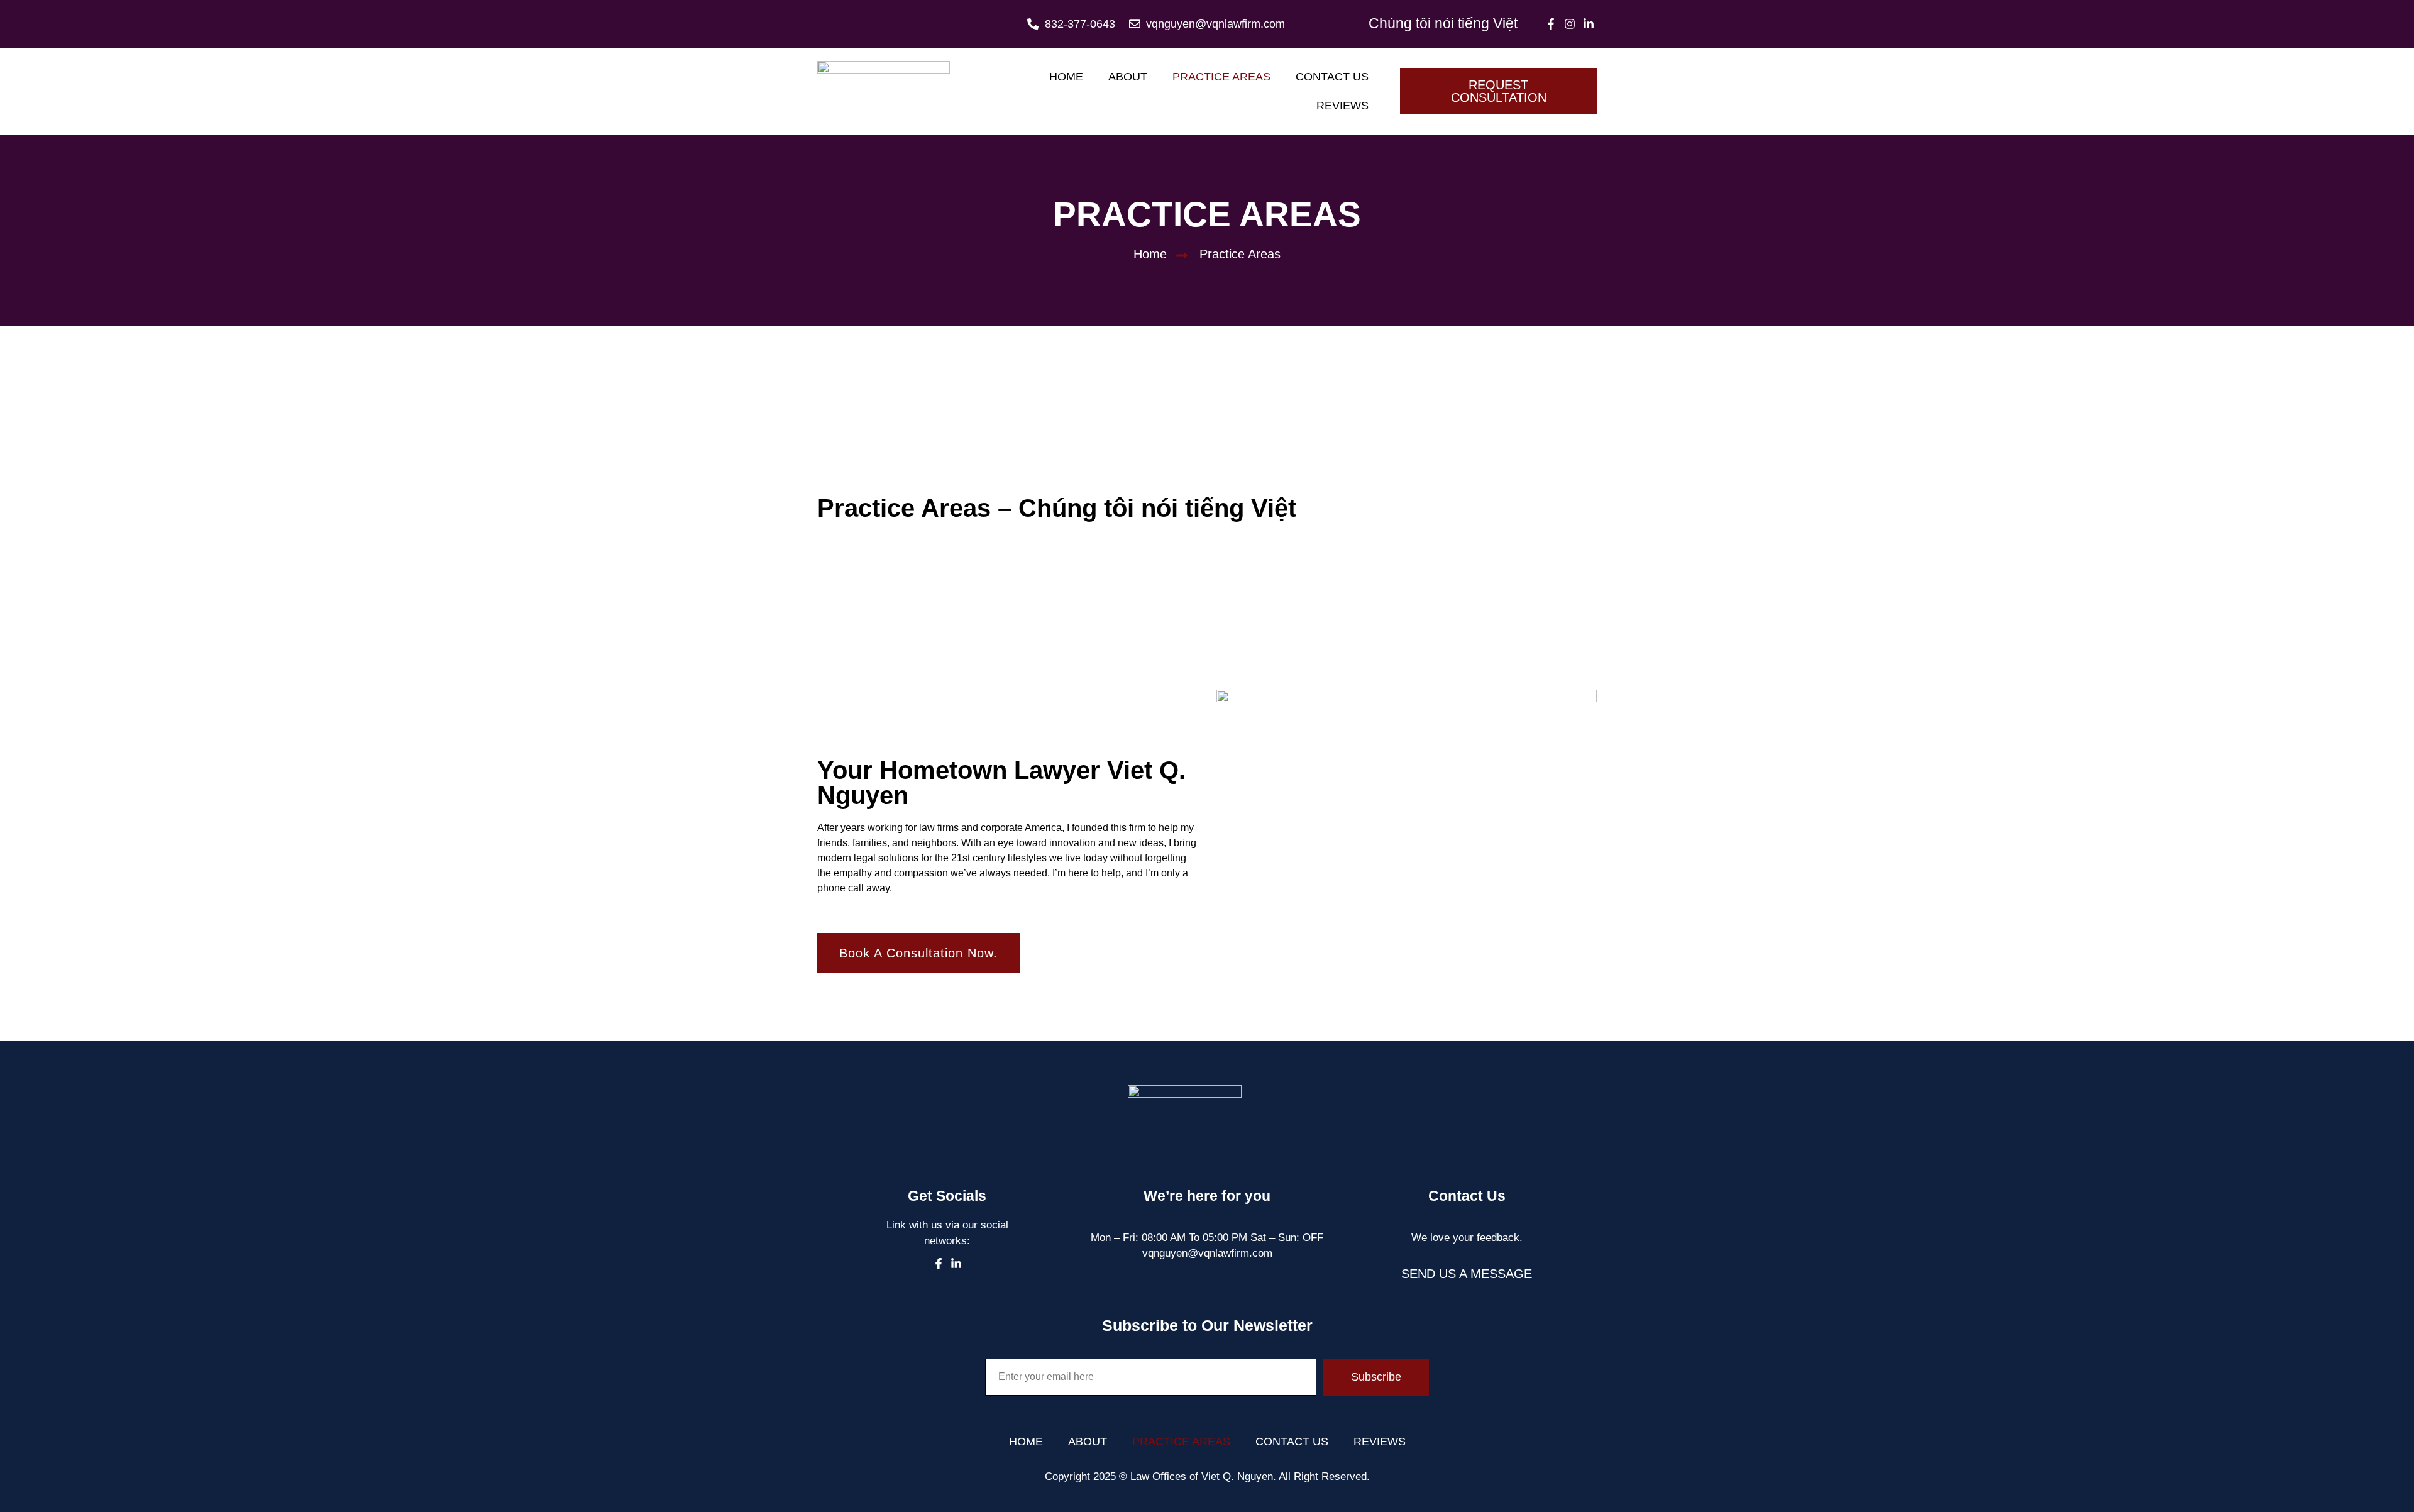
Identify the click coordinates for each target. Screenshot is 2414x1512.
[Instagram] (1570, 24)
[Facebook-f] (1551, 24)
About (1128, 77)
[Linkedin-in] (1589, 24)
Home (1066, 77)
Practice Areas (1221, 77)
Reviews (1342, 106)
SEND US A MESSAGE (1467, 1274)
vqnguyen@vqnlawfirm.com (1207, 1253)
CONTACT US (1332, 77)
